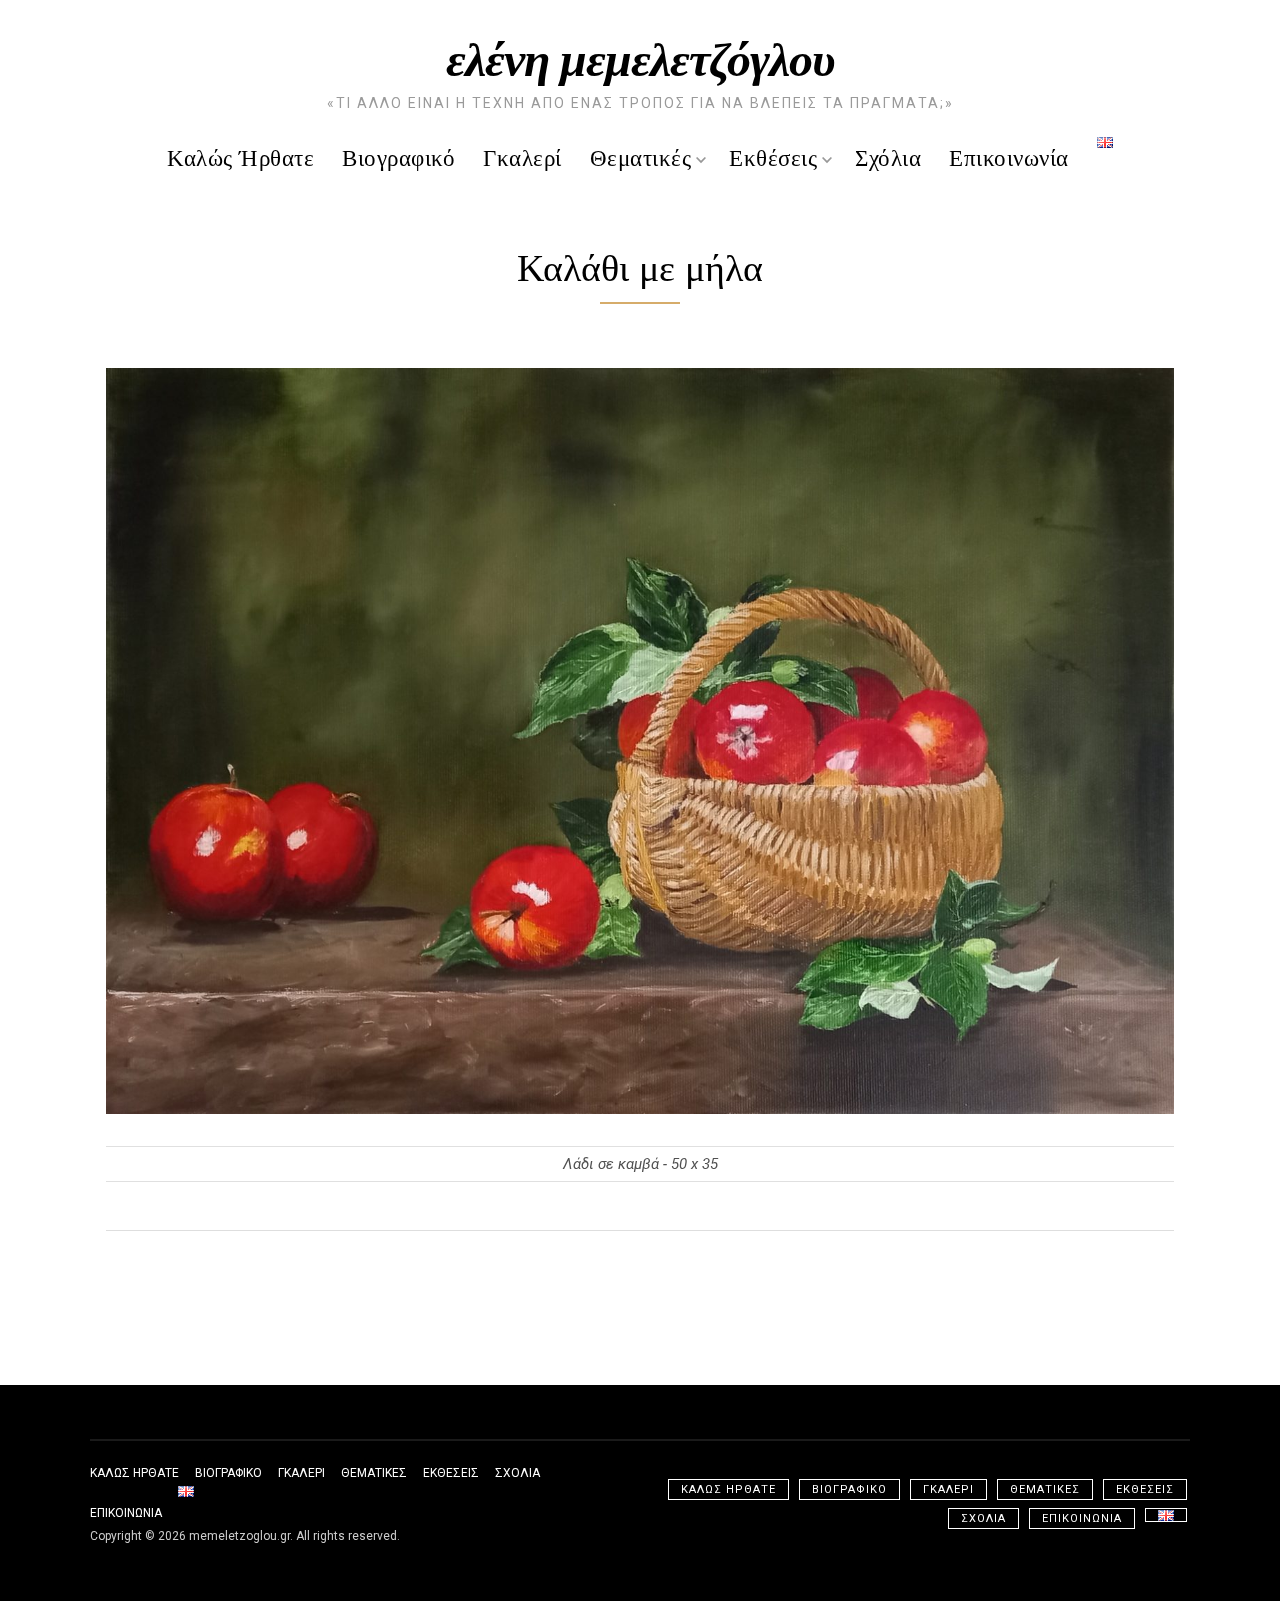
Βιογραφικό (398, 156)
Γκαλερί (522, 156)
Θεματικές (641, 156)
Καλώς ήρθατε (240, 156)
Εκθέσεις (773, 156)
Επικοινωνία (1009, 156)
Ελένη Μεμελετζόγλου (640, 56)
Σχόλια (888, 156)
